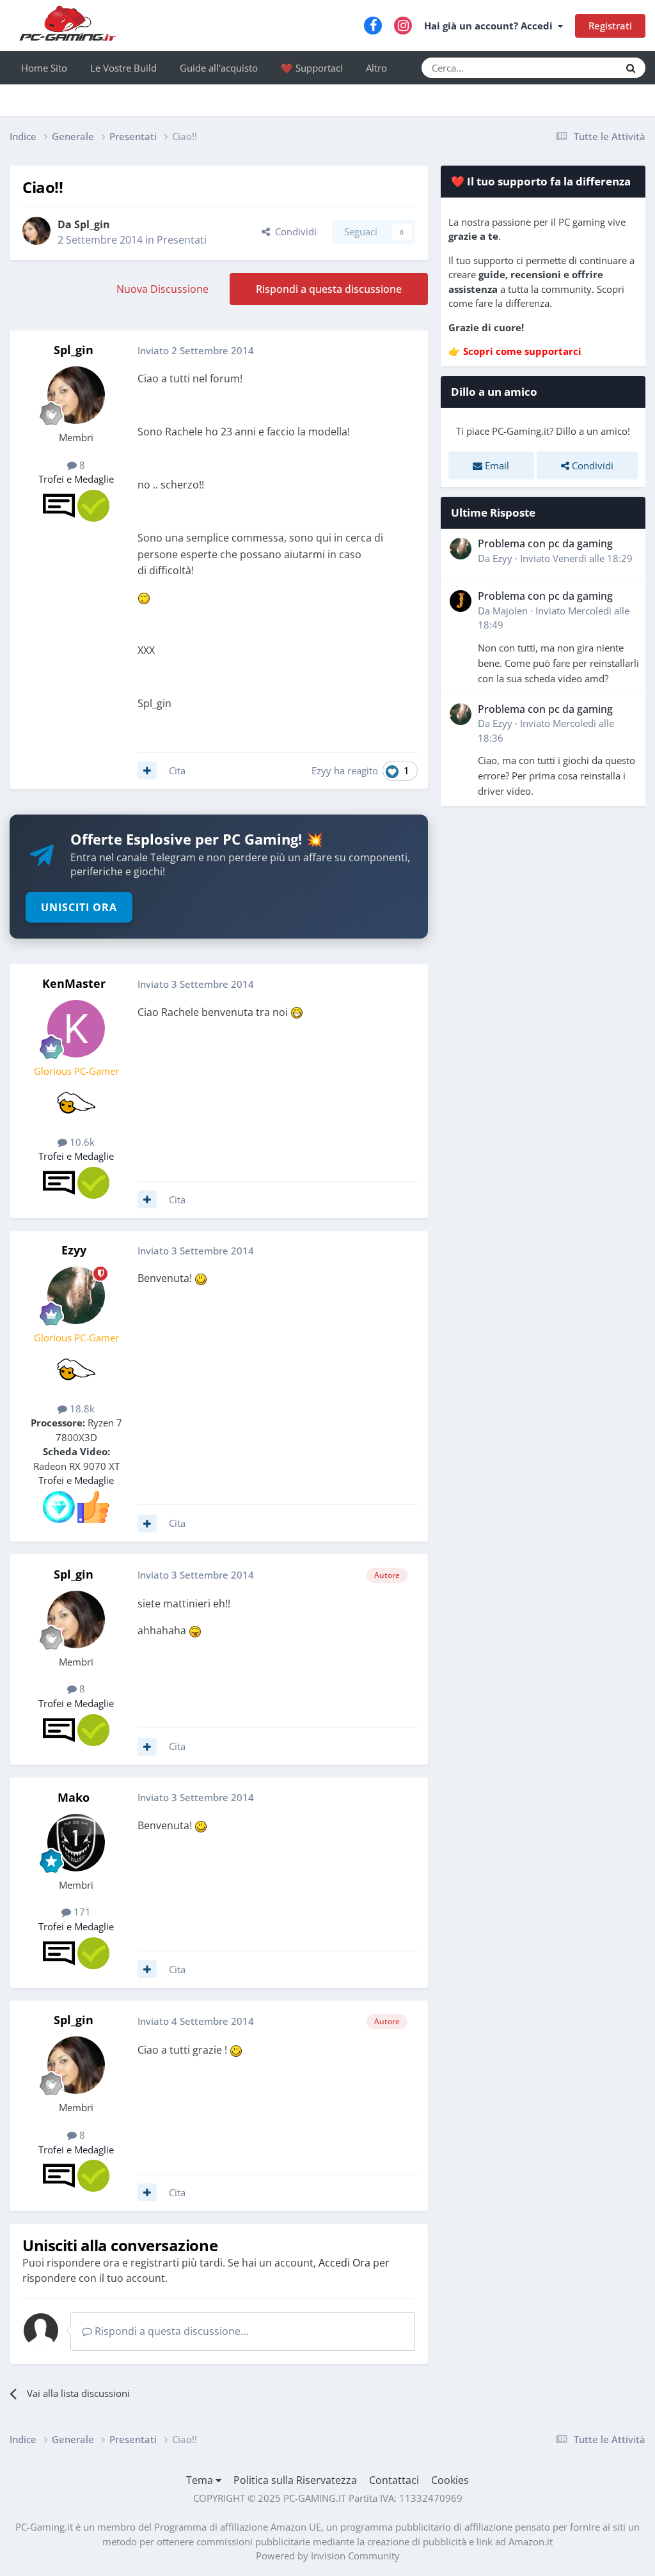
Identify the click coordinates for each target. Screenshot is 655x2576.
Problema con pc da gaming (545, 543)
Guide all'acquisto (219, 68)
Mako (74, 1797)
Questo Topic (575, 67)
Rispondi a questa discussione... (170, 2331)
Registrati (610, 26)
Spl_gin (92, 224)
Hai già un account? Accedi (491, 26)
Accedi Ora (344, 2263)
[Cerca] (631, 68)
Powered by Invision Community (328, 2556)
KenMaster (74, 983)
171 (81, 1912)
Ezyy (321, 770)
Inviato (576, 558)
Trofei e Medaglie (76, 479)
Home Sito (44, 68)
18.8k (81, 1409)
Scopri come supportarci (522, 351)
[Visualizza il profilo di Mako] (76, 1843)
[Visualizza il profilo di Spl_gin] (36, 231)
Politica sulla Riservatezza (295, 2480)
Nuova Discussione (162, 289)
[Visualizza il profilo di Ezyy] (76, 1295)
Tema (201, 2480)
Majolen (510, 611)
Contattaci (394, 2480)
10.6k (81, 1142)
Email (496, 465)
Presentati (182, 240)
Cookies (450, 2480)
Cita (177, 770)
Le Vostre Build (123, 68)
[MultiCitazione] (147, 770)
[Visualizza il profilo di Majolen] (461, 601)
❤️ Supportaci (312, 68)
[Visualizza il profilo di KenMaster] (76, 1029)
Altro (376, 68)
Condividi (293, 231)
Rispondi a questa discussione (329, 289)
